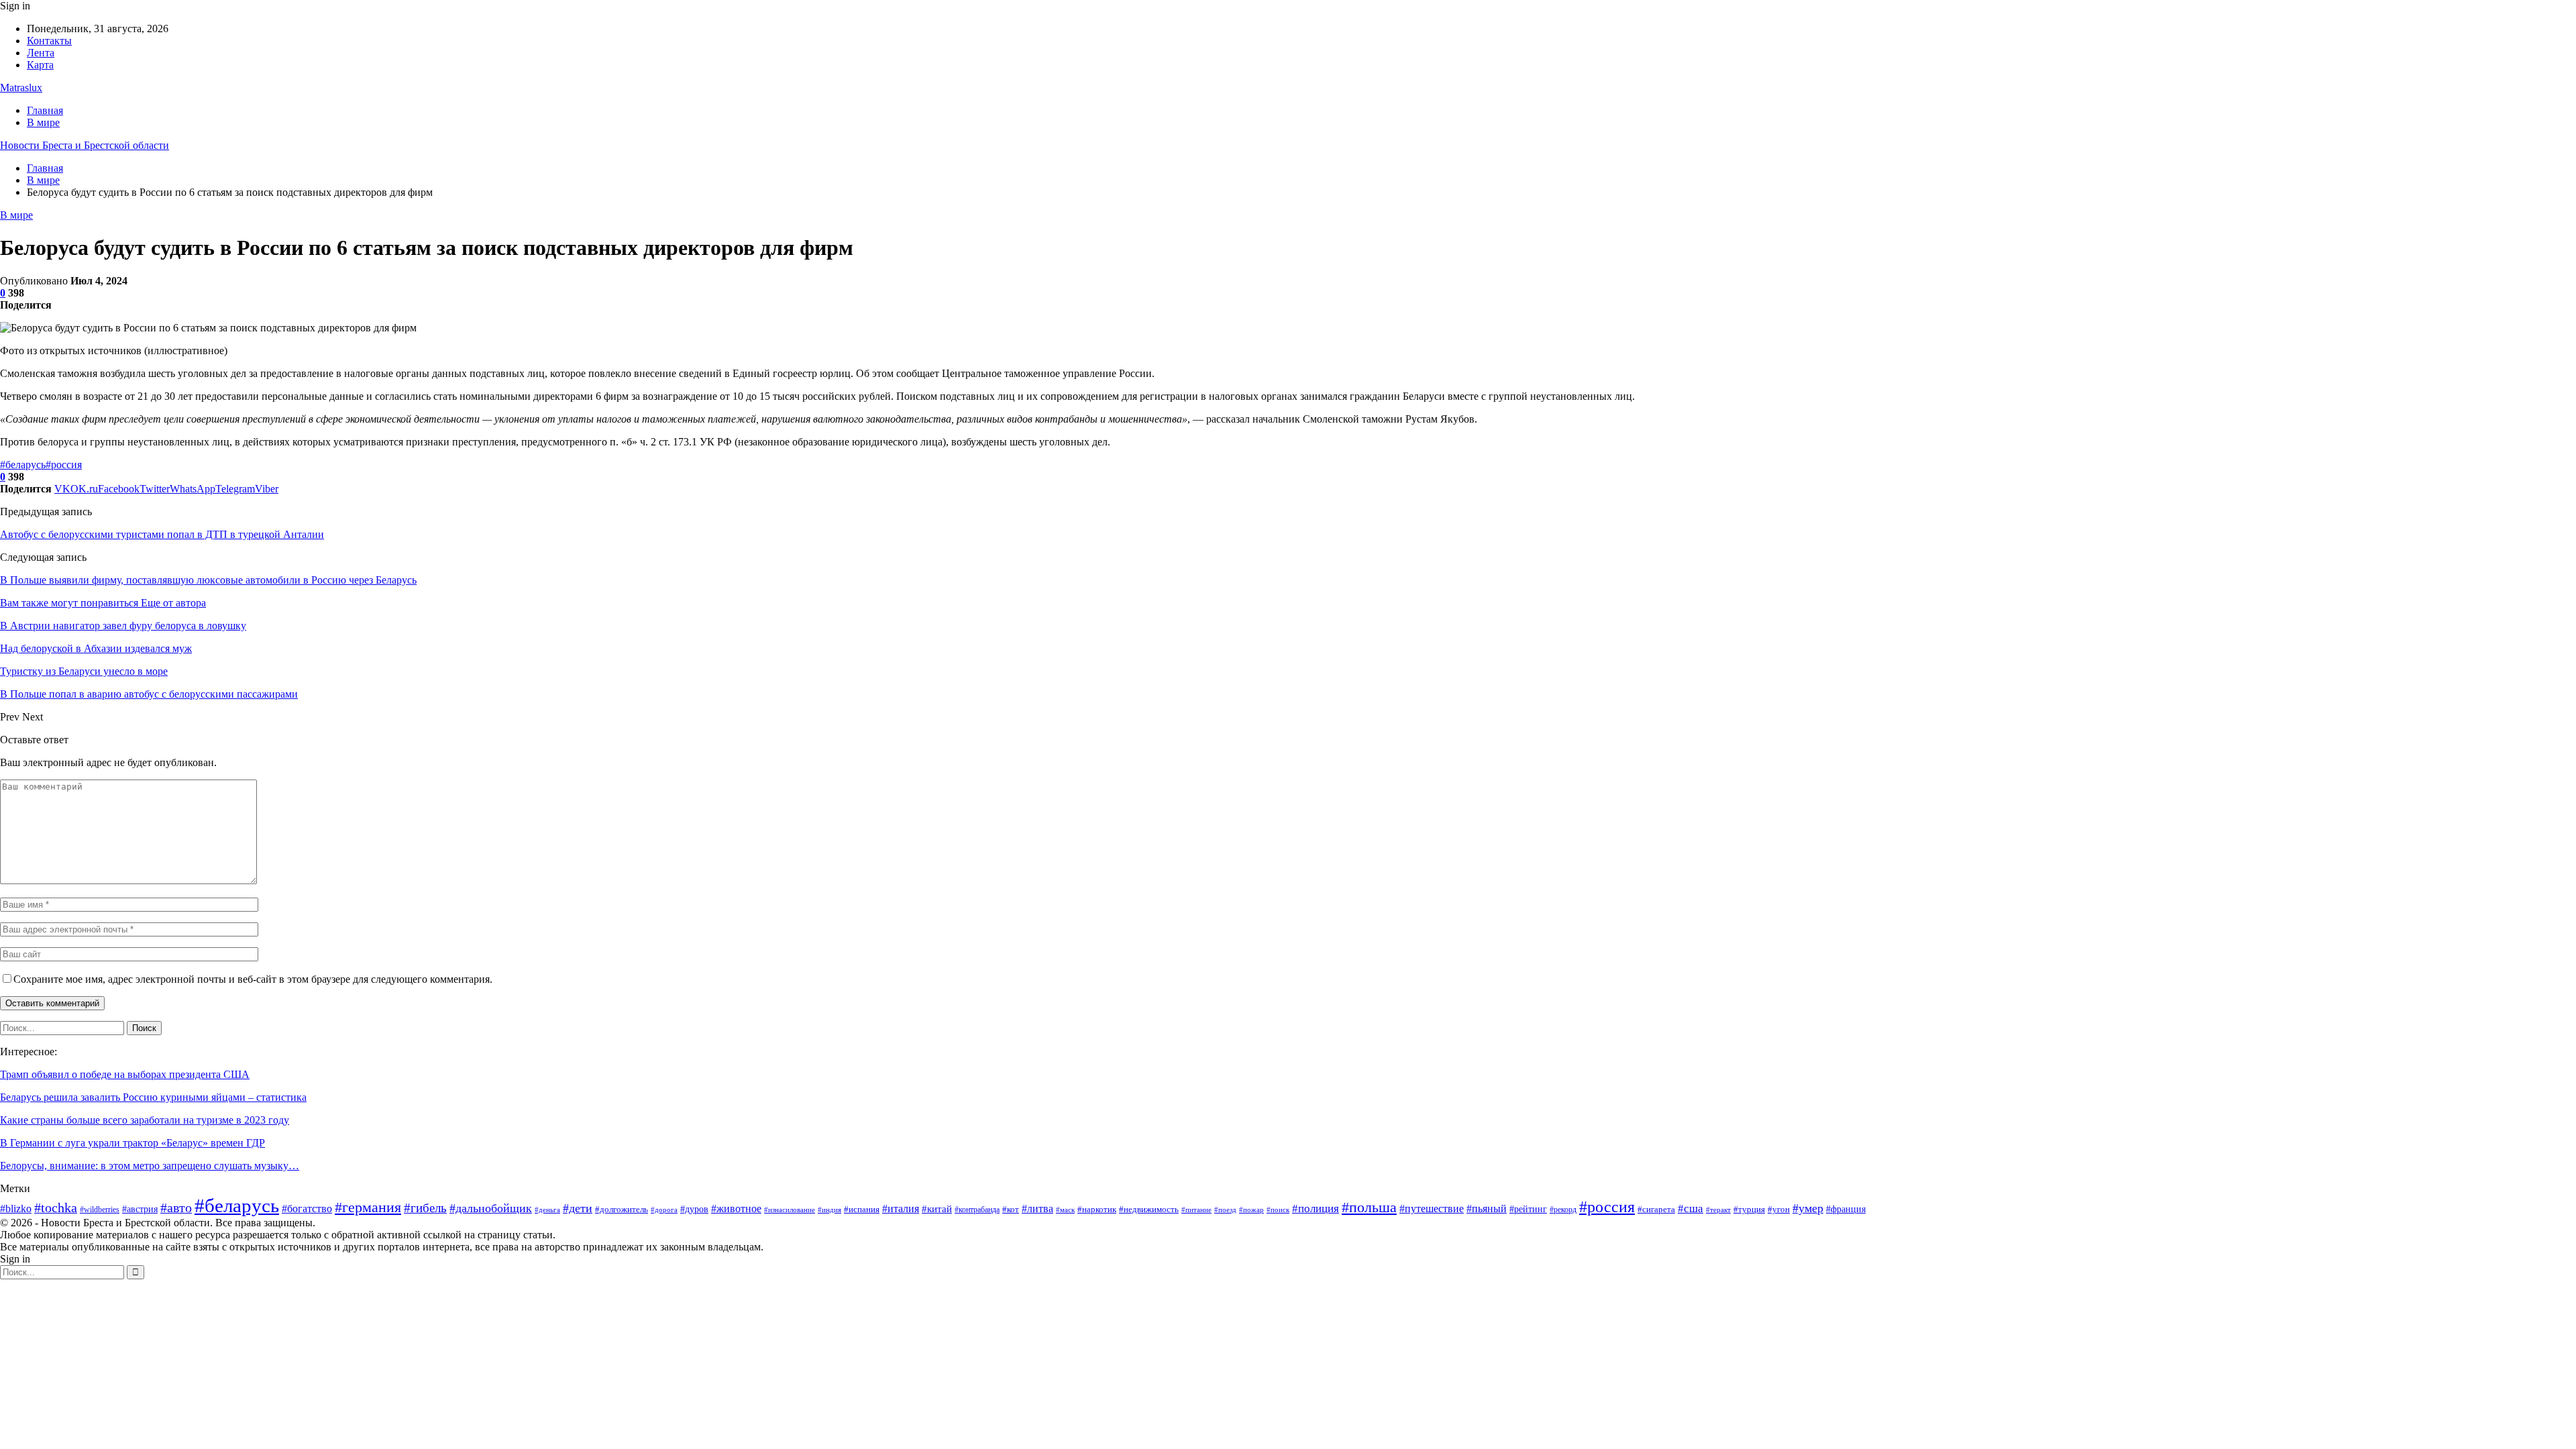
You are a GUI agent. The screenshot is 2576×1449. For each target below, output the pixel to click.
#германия (368, 1207)
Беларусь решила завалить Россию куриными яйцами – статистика (153, 1097)
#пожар (1251, 1210)
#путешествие (1432, 1209)
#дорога (664, 1210)
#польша (1369, 1207)
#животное (736, 1209)
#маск (1065, 1210)
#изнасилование (790, 1210)
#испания (862, 1210)
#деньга (547, 1210)
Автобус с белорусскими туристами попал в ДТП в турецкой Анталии (162, 534)
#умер (1808, 1208)
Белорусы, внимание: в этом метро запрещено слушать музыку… (150, 1166)
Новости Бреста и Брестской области (85, 145)
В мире (43, 122)
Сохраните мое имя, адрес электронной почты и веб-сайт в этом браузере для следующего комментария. (253, 979)
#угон (1779, 1210)
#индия (829, 1210)
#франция (1846, 1209)
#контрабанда (977, 1210)
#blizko (16, 1209)
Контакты (49, 41)
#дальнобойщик (491, 1208)
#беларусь (23, 465)
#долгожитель (622, 1209)
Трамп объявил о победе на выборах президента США (125, 1074)
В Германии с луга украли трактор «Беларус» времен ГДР (132, 1143)
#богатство (307, 1209)
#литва (1037, 1209)
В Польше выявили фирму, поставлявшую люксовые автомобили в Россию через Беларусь (208, 580)
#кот (1011, 1210)
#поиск (1278, 1210)
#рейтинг (1528, 1209)
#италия (901, 1209)
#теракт (1718, 1210)
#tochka (56, 1208)
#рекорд (1563, 1210)
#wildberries (100, 1210)
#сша (1690, 1209)
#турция (1749, 1209)
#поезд (1225, 1210)
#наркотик (1097, 1210)
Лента (41, 53)
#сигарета (1656, 1210)
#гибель (425, 1208)
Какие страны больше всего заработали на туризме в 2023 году (145, 1120)
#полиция (1316, 1209)
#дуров (694, 1209)
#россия (64, 465)
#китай (937, 1209)
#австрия (140, 1209)
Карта (40, 65)
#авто (176, 1208)
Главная (45, 110)
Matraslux (21, 88)
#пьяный (1487, 1209)
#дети (578, 1208)
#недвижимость (1149, 1209)
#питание (1196, 1210)
